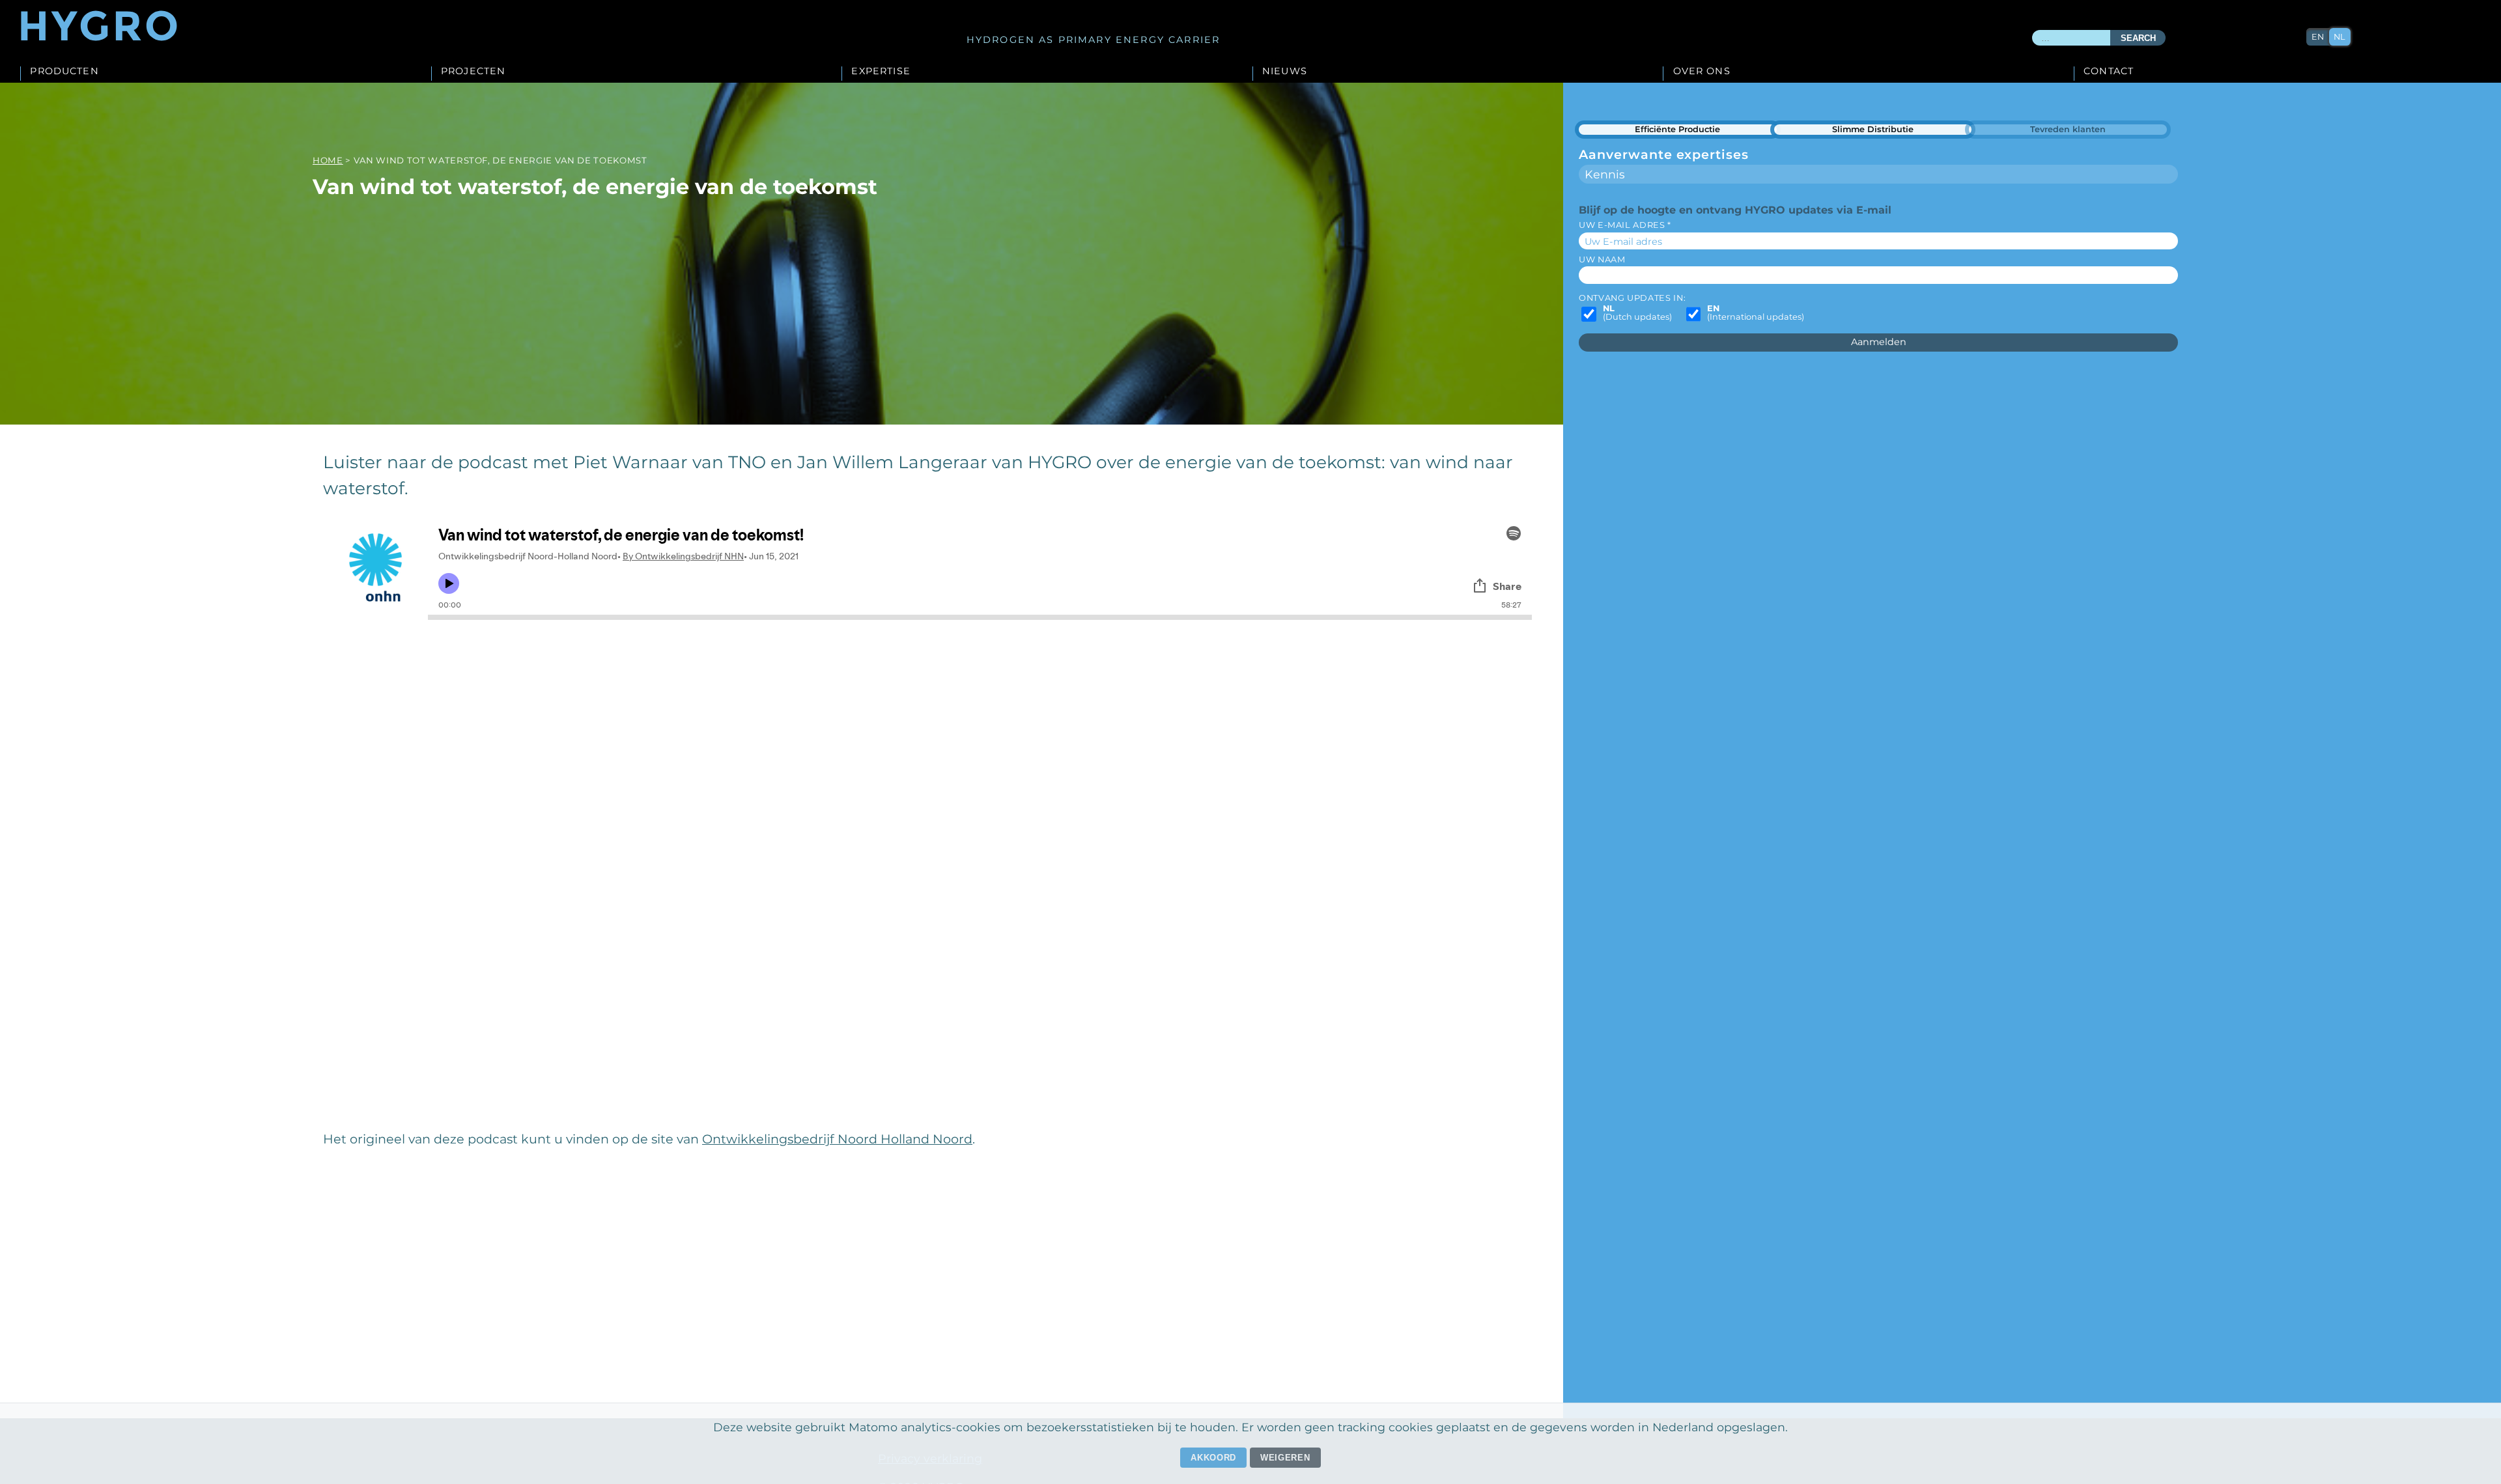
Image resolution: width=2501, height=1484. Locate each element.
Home (328, 160)
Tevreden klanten (2068, 129)
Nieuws (1285, 72)
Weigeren (1285, 1458)
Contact (2109, 72)
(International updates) (1756, 313)
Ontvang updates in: (1632, 298)
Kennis (1605, 174)
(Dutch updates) (1637, 313)
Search (2138, 38)
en (2318, 37)
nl (2339, 37)
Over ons (1702, 72)
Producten (64, 72)
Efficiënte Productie (1677, 129)
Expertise (881, 72)
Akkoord (1213, 1458)
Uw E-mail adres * (1625, 225)
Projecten (473, 72)
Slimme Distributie (1873, 129)
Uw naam (1602, 259)
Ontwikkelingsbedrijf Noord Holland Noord (837, 1139)
